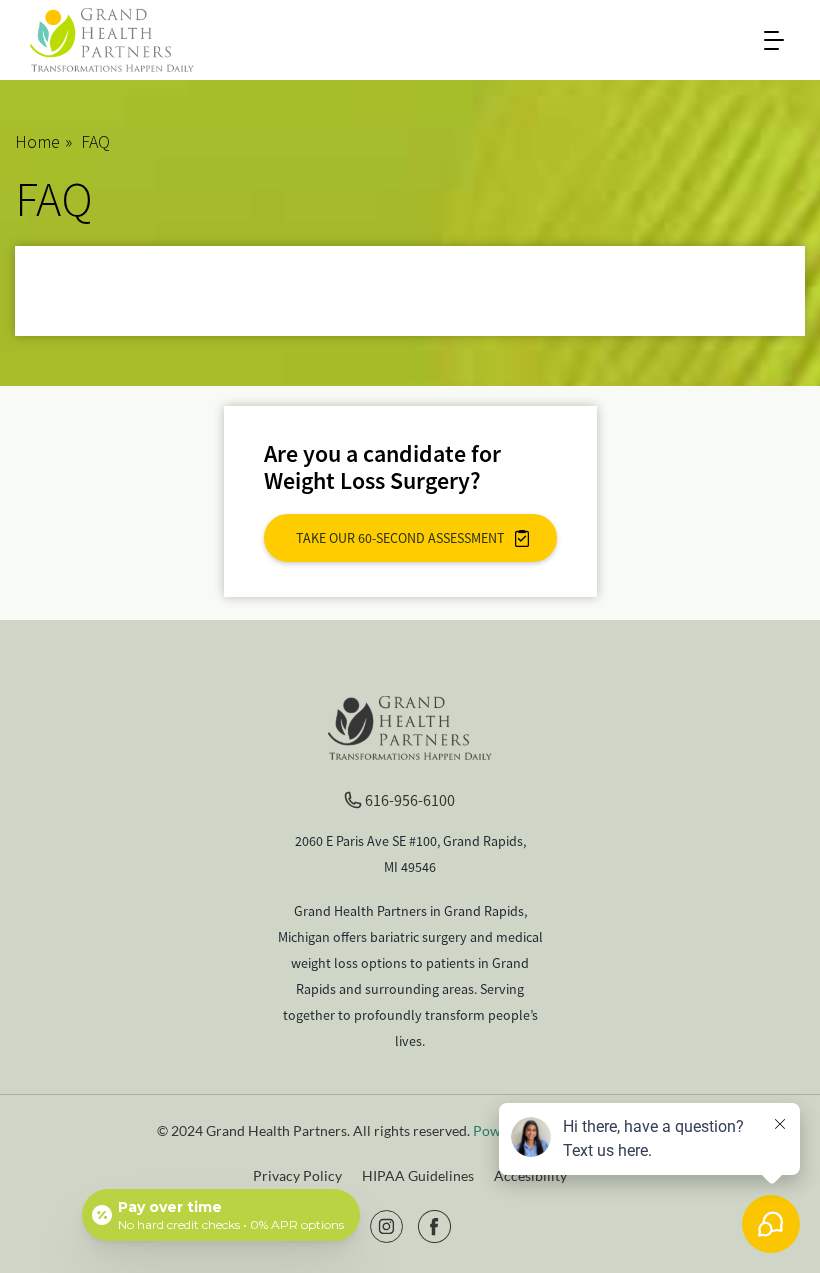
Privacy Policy (297, 1175)
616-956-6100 (410, 800)
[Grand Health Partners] (112, 38)
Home (37, 141)
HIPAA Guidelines (418, 1175)
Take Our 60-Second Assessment (400, 538)
